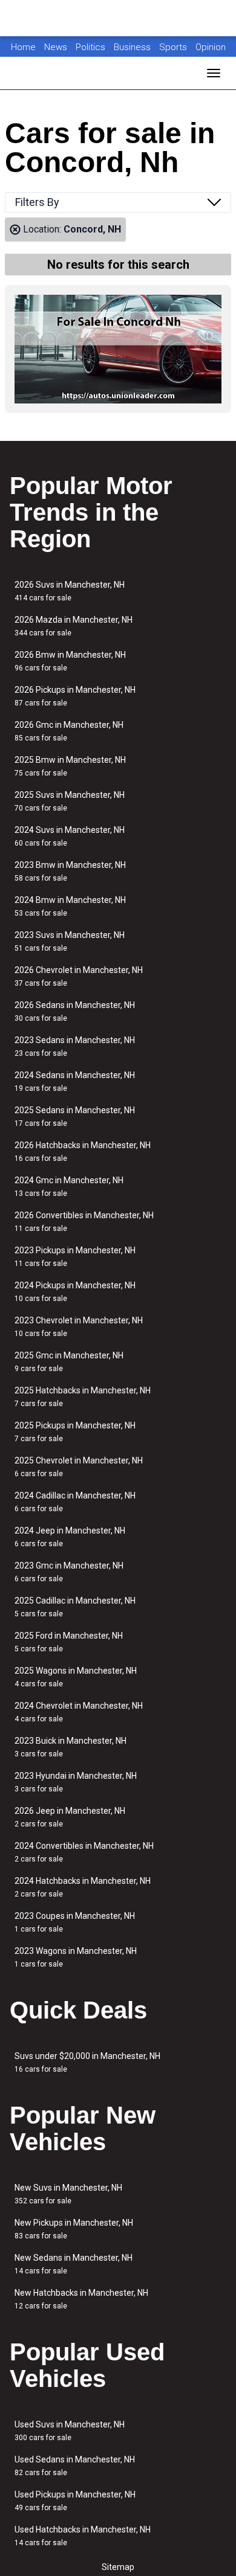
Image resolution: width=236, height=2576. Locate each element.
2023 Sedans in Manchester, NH (75, 1046)
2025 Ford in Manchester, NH (69, 1642)
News (56, 47)
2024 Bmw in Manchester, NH (70, 906)
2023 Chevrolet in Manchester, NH (79, 1327)
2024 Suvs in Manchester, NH (70, 836)
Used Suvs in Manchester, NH (70, 2431)
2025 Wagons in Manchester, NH (76, 1677)
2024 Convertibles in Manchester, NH (84, 1852)
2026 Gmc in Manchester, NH (69, 731)
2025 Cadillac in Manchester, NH (75, 1607)
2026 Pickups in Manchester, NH (75, 696)
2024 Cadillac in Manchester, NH (75, 1502)
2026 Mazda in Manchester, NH (74, 626)
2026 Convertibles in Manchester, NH (84, 1222)
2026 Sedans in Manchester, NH (75, 1011)
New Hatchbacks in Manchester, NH (81, 2299)
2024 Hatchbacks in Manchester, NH (83, 1887)
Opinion (211, 47)
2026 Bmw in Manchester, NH (70, 661)
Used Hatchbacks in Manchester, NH (83, 2536)
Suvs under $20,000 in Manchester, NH (87, 2062)
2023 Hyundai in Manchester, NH (76, 1782)
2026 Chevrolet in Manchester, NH (79, 976)
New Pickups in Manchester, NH (74, 2229)
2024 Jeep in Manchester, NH (70, 1537)
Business (133, 47)
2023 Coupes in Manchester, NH (75, 1922)
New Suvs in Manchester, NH (68, 2194)
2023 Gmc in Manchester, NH (69, 1572)
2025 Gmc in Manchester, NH (69, 1362)
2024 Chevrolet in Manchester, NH (79, 1712)
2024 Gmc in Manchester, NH (69, 1187)
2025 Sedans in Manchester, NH (75, 1116)
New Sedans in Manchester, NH (74, 2264)
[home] (118, 18)
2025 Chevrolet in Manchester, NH (79, 1467)
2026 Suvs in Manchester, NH (70, 591)
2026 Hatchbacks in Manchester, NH (83, 1151)
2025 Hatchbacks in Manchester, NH (83, 1397)
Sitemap (118, 2567)
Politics (90, 47)
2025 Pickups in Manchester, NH (75, 1432)
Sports (174, 47)
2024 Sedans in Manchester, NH (75, 1081)
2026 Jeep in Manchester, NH (70, 1817)
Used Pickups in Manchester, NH (75, 2501)
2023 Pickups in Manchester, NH (75, 1257)
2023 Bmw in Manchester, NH (70, 871)
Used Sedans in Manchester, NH (75, 2466)
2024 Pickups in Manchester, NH (75, 1292)
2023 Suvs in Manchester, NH (70, 941)
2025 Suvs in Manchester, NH (70, 801)
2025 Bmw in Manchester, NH (70, 766)
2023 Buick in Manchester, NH (70, 1747)
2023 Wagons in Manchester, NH (76, 1957)
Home (23, 47)
